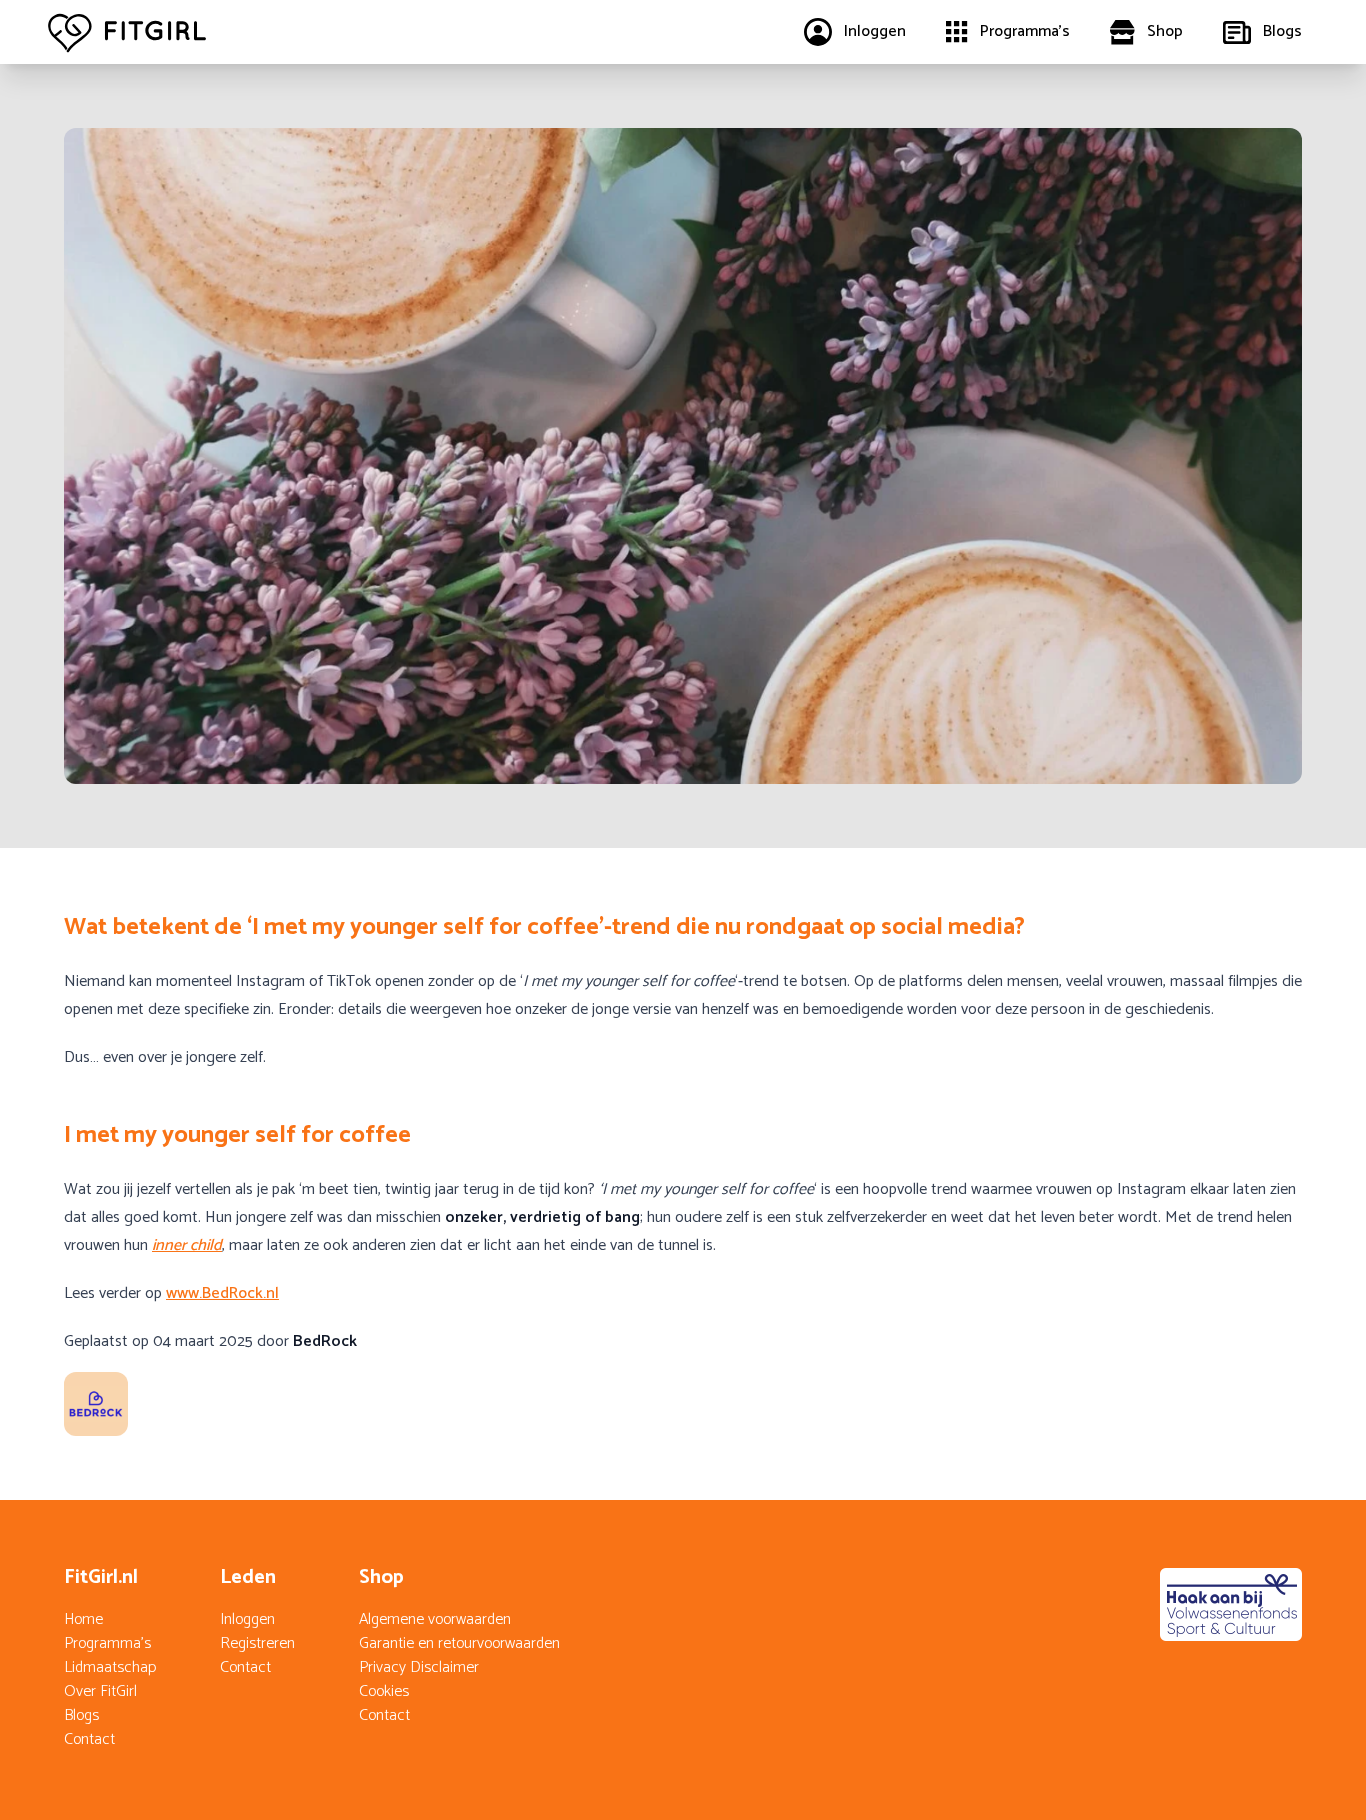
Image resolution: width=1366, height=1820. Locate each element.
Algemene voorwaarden (435, 1619)
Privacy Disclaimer (419, 1667)
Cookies (384, 1691)
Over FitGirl (100, 1691)
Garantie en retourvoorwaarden (459, 1643)
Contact (89, 1739)
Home (83, 1619)
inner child (187, 1245)
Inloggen (247, 1619)
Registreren (257, 1643)
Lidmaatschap (110, 1667)
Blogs (81, 1715)
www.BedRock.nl (222, 1293)
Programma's (107, 1643)
